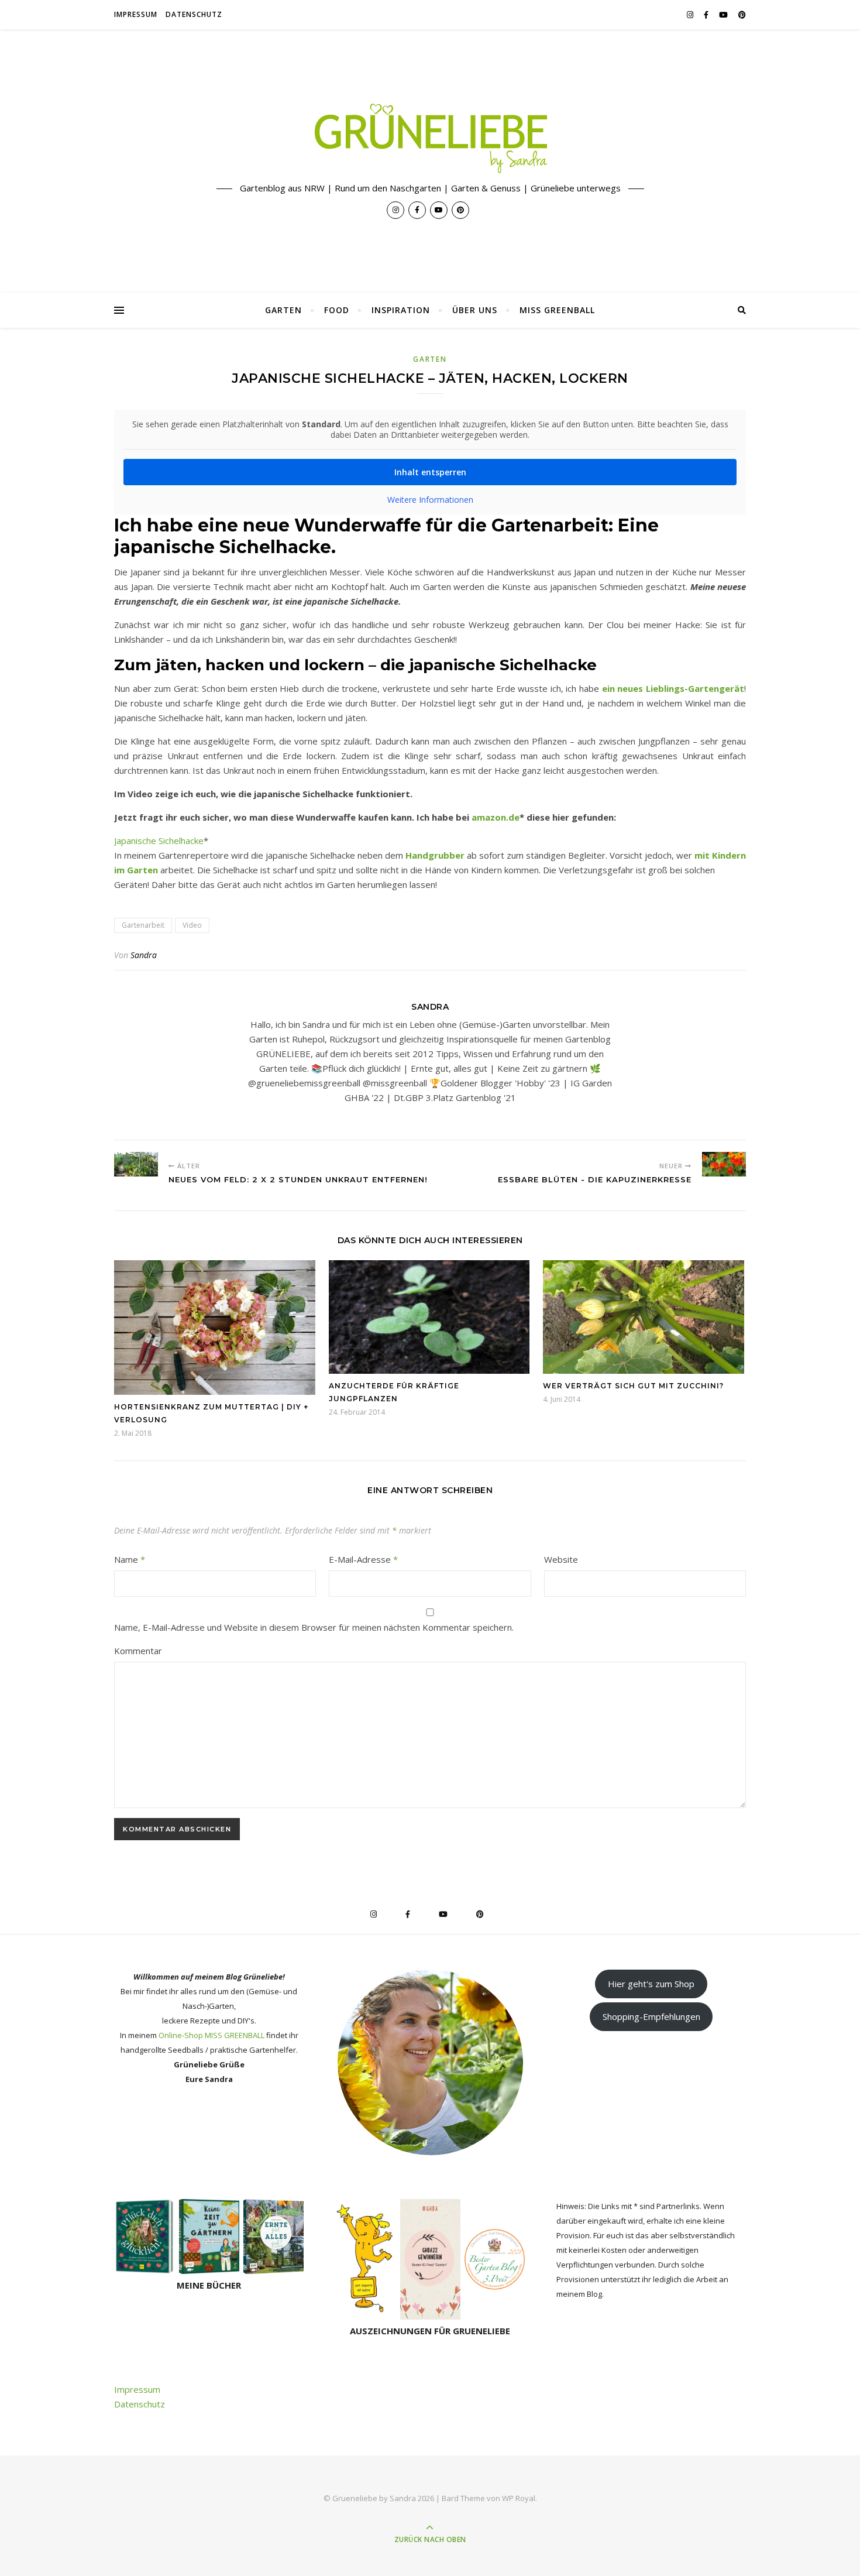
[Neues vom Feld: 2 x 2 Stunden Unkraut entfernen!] (136, 1164)
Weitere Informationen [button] (430, 500)
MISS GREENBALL (557, 310)
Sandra (144, 955)
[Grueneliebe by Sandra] (430, 138)
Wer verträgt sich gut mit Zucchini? (633, 1386)
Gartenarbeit (143, 925)
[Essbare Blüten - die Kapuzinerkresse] (724, 1164)
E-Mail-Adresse (363, 1559)
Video (192, 925)
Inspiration (401, 310)
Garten (283, 310)
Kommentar (138, 1651)
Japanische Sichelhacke (159, 841)
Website (561, 1559)
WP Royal (519, 2498)
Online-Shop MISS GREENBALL (211, 2035)
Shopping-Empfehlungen (651, 2016)
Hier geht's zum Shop (651, 1984)
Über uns (475, 310)
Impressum (136, 14)
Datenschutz (194, 14)
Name (130, 1559)
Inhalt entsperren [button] (430, 472)
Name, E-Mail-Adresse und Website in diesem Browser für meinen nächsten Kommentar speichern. (314, 1627)
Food (337, 310)
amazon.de (496, 817)
